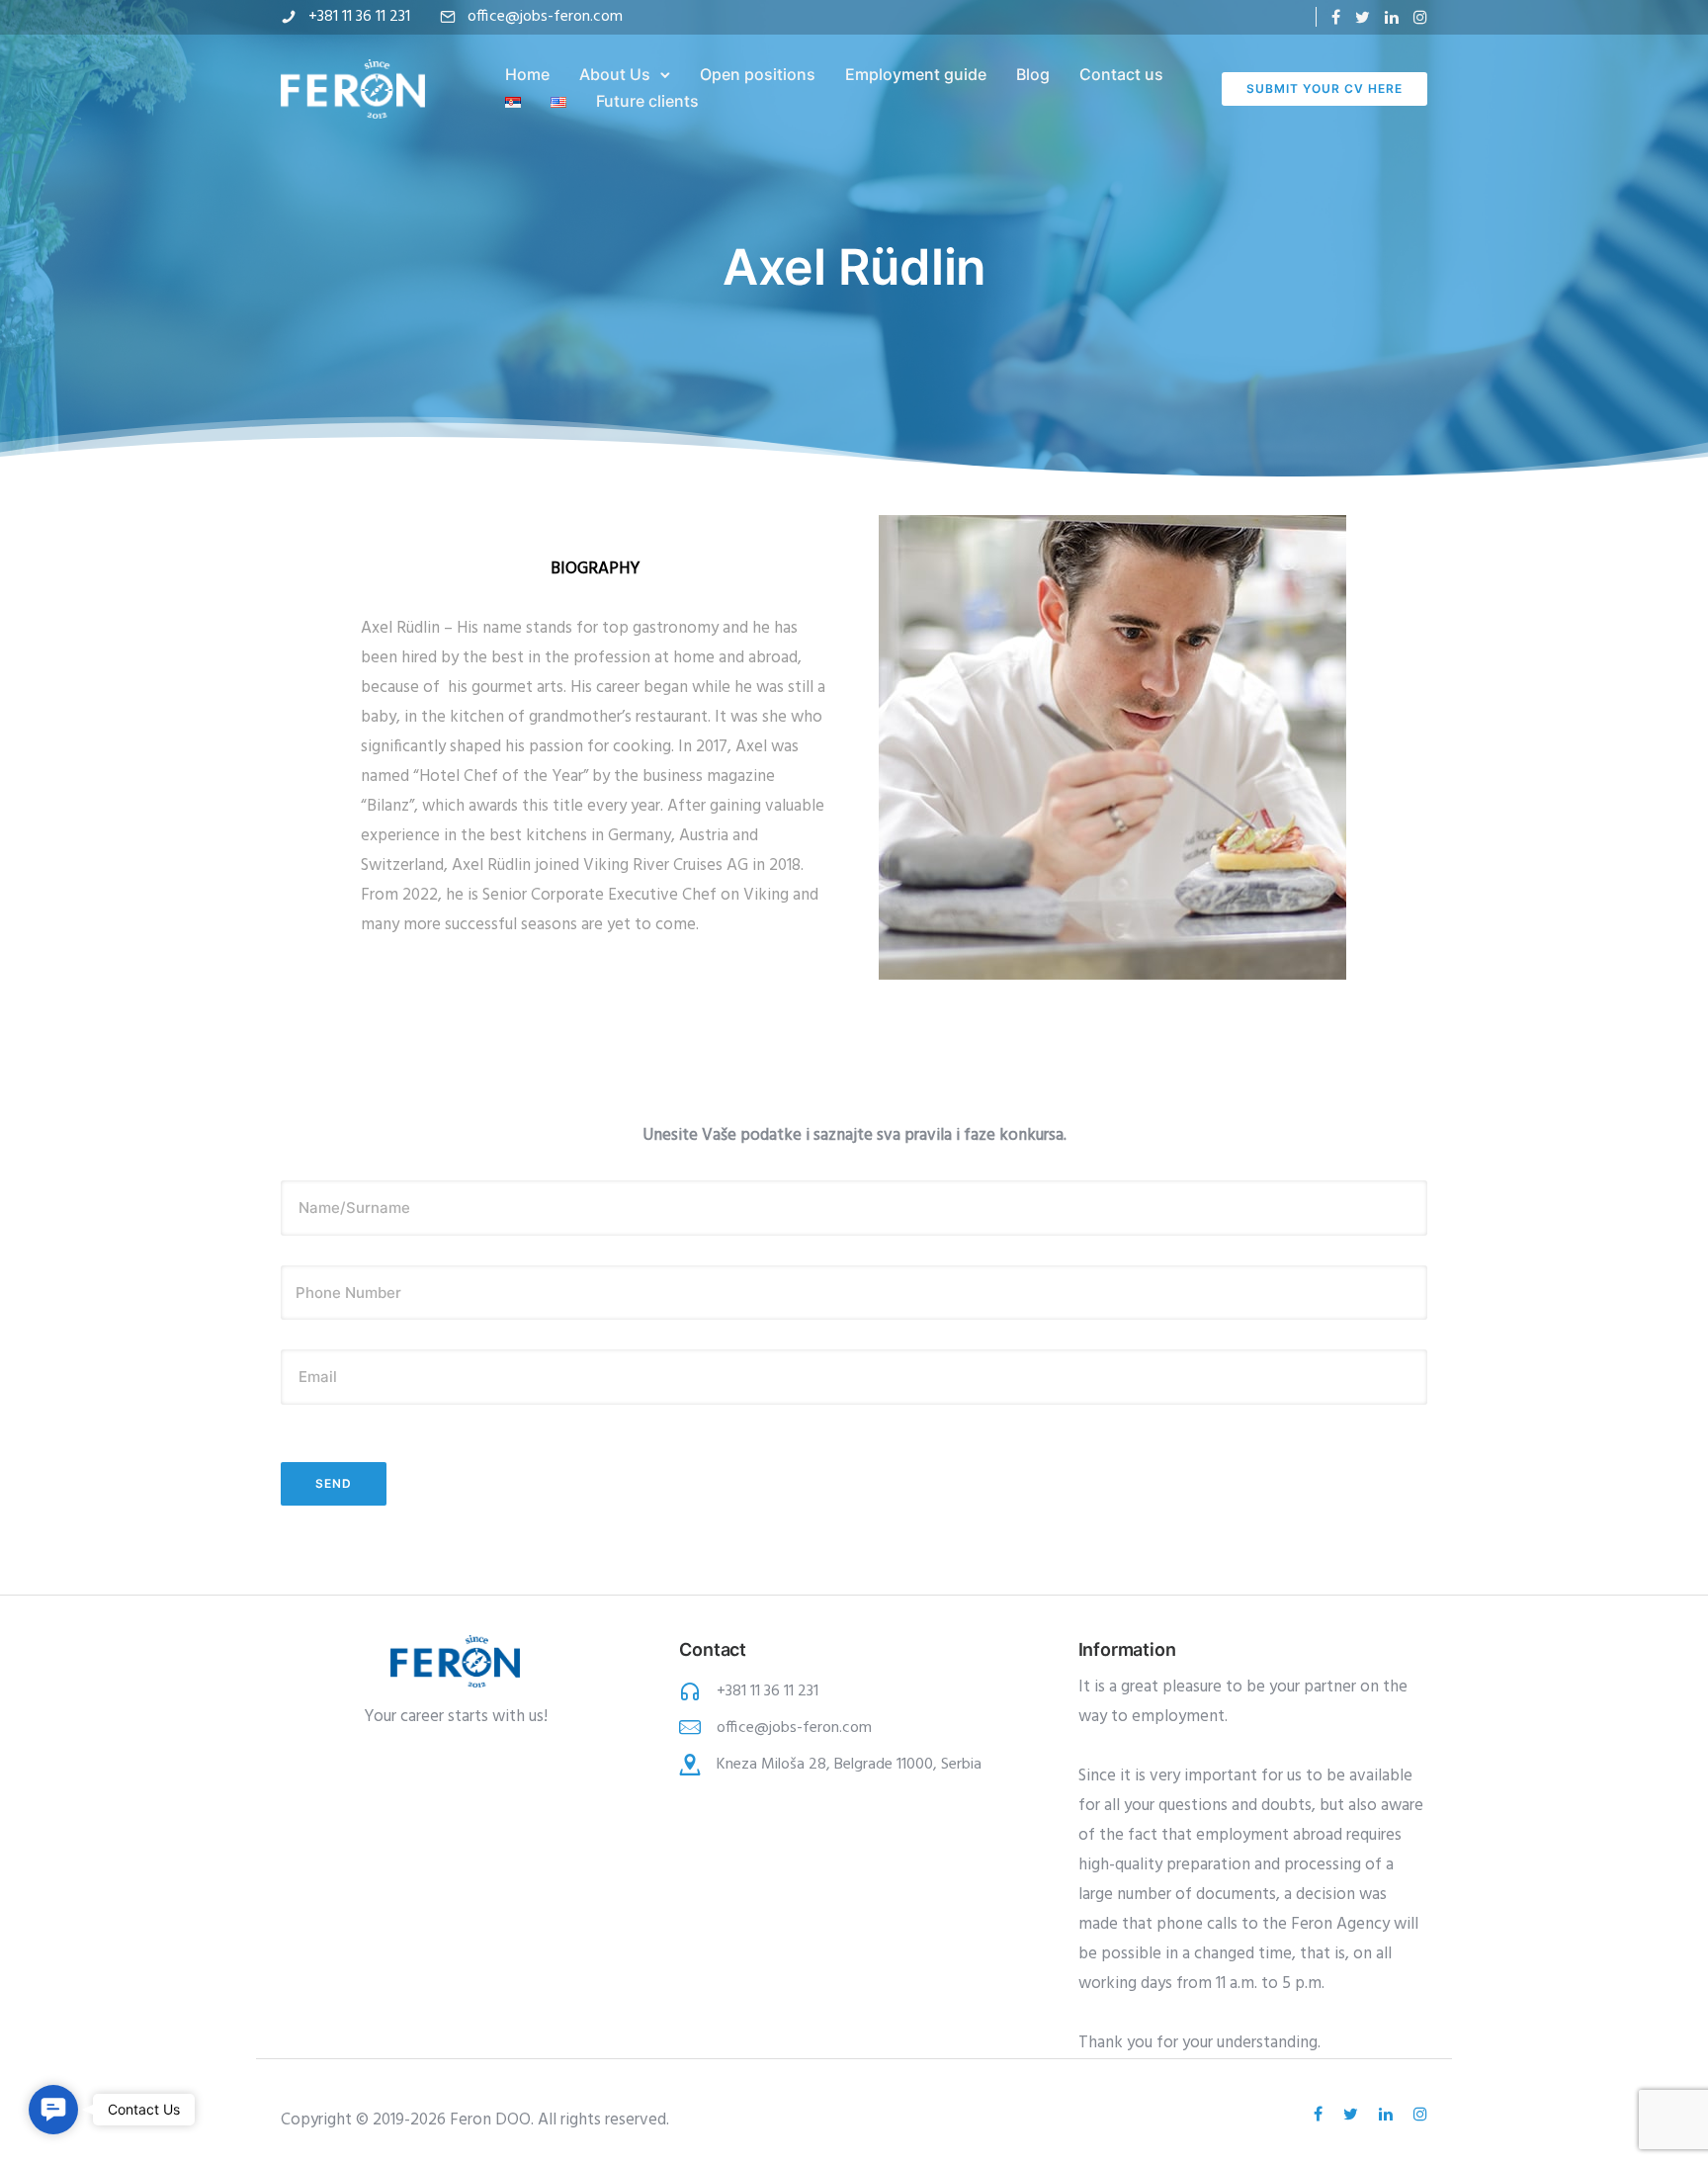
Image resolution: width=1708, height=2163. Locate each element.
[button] (53, 2110)
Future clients (647, 101)
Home (527, 74)
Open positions (758, 74)
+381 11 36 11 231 (359, 17)
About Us (615, 74)
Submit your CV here (1324, 88)
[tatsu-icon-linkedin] (1392, 17)
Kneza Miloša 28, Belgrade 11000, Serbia (849, 1765)
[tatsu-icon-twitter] (1363, 17)
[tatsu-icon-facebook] (1336, 17)
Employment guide (916, 74)
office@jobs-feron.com (545, 17)
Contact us (1121, 74)
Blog (1033, 74)
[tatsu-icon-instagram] (1420, 17)
